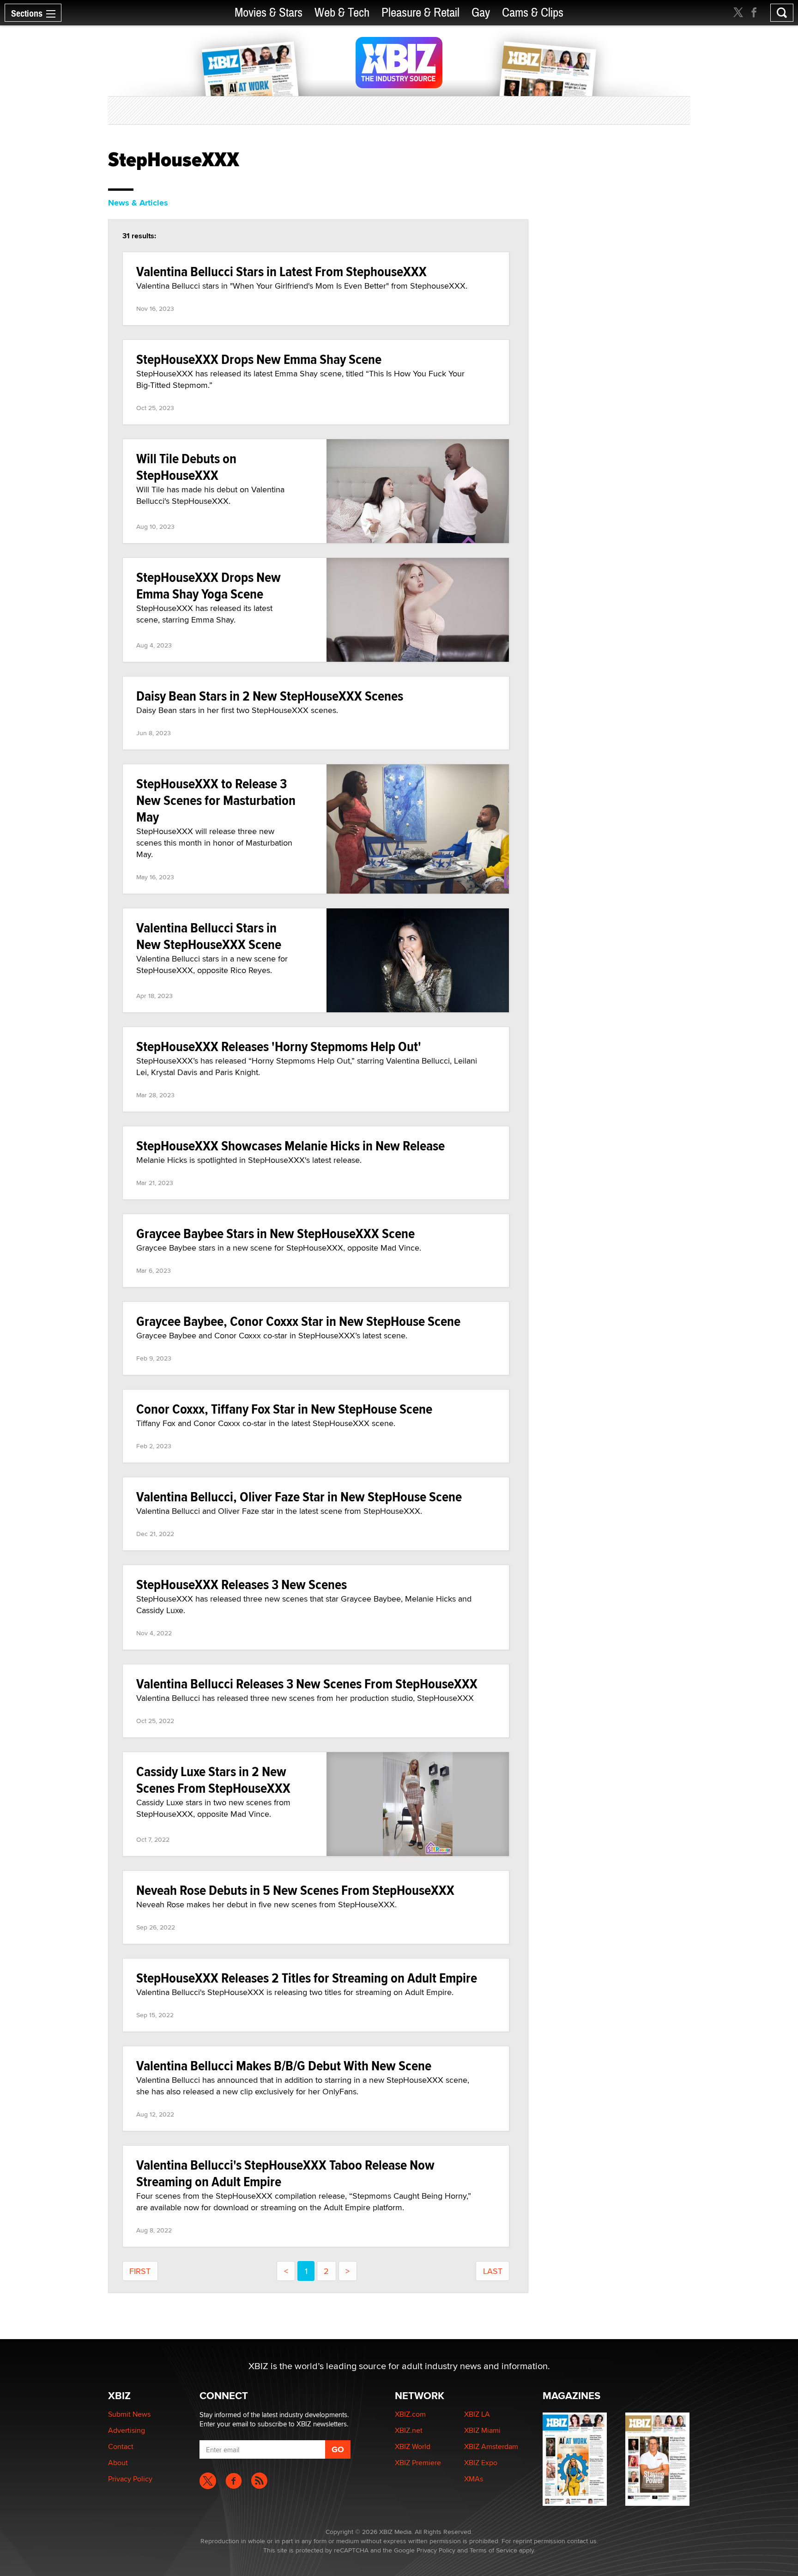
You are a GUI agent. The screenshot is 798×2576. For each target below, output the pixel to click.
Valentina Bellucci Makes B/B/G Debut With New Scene (284, 2065)
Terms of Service (493, 2550)
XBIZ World (413, 2446)
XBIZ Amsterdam (491, 2446)
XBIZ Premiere (418, 2463)
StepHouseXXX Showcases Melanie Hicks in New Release (290, 1146)
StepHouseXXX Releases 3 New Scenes (242, 1584)
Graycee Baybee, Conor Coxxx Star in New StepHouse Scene (298, 1321)
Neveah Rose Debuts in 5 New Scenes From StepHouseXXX (295, 1890)
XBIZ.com (410, 2414)
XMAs (474, 2479)
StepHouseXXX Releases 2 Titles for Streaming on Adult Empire (307, 1978)
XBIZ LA (477, 2414)
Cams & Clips (533, 13)
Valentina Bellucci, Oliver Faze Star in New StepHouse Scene (299, 1497)
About (118, 2463)
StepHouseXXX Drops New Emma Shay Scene (259, 359)
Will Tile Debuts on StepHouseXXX (186, 467)
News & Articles (138, 203)
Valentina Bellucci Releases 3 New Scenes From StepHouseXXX (307, 1684)
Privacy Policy (130, 2479)
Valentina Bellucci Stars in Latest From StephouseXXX (281, 271)
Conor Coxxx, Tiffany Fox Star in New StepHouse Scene (284, 1409)
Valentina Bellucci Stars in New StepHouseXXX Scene (209, 936)
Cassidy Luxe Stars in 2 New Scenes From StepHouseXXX (213, 1780)
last (493, 2271)
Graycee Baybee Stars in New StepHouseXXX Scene (275, 1233)
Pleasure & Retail (420, 13)
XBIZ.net (409, 2430)
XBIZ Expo (481, 2463)
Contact (121, 2446)
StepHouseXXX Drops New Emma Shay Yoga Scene (209, 585)
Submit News (129, 2414)
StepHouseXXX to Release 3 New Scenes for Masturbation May (216, 800)
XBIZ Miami (482, 2430)
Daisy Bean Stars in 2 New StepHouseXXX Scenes (270, 696)
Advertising (127, 2430)
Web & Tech (342, 13)
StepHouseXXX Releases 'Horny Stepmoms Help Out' (279, 1046)
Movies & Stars (269, 13)
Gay (481, 13)
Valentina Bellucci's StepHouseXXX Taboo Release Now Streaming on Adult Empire (285, 2173)
